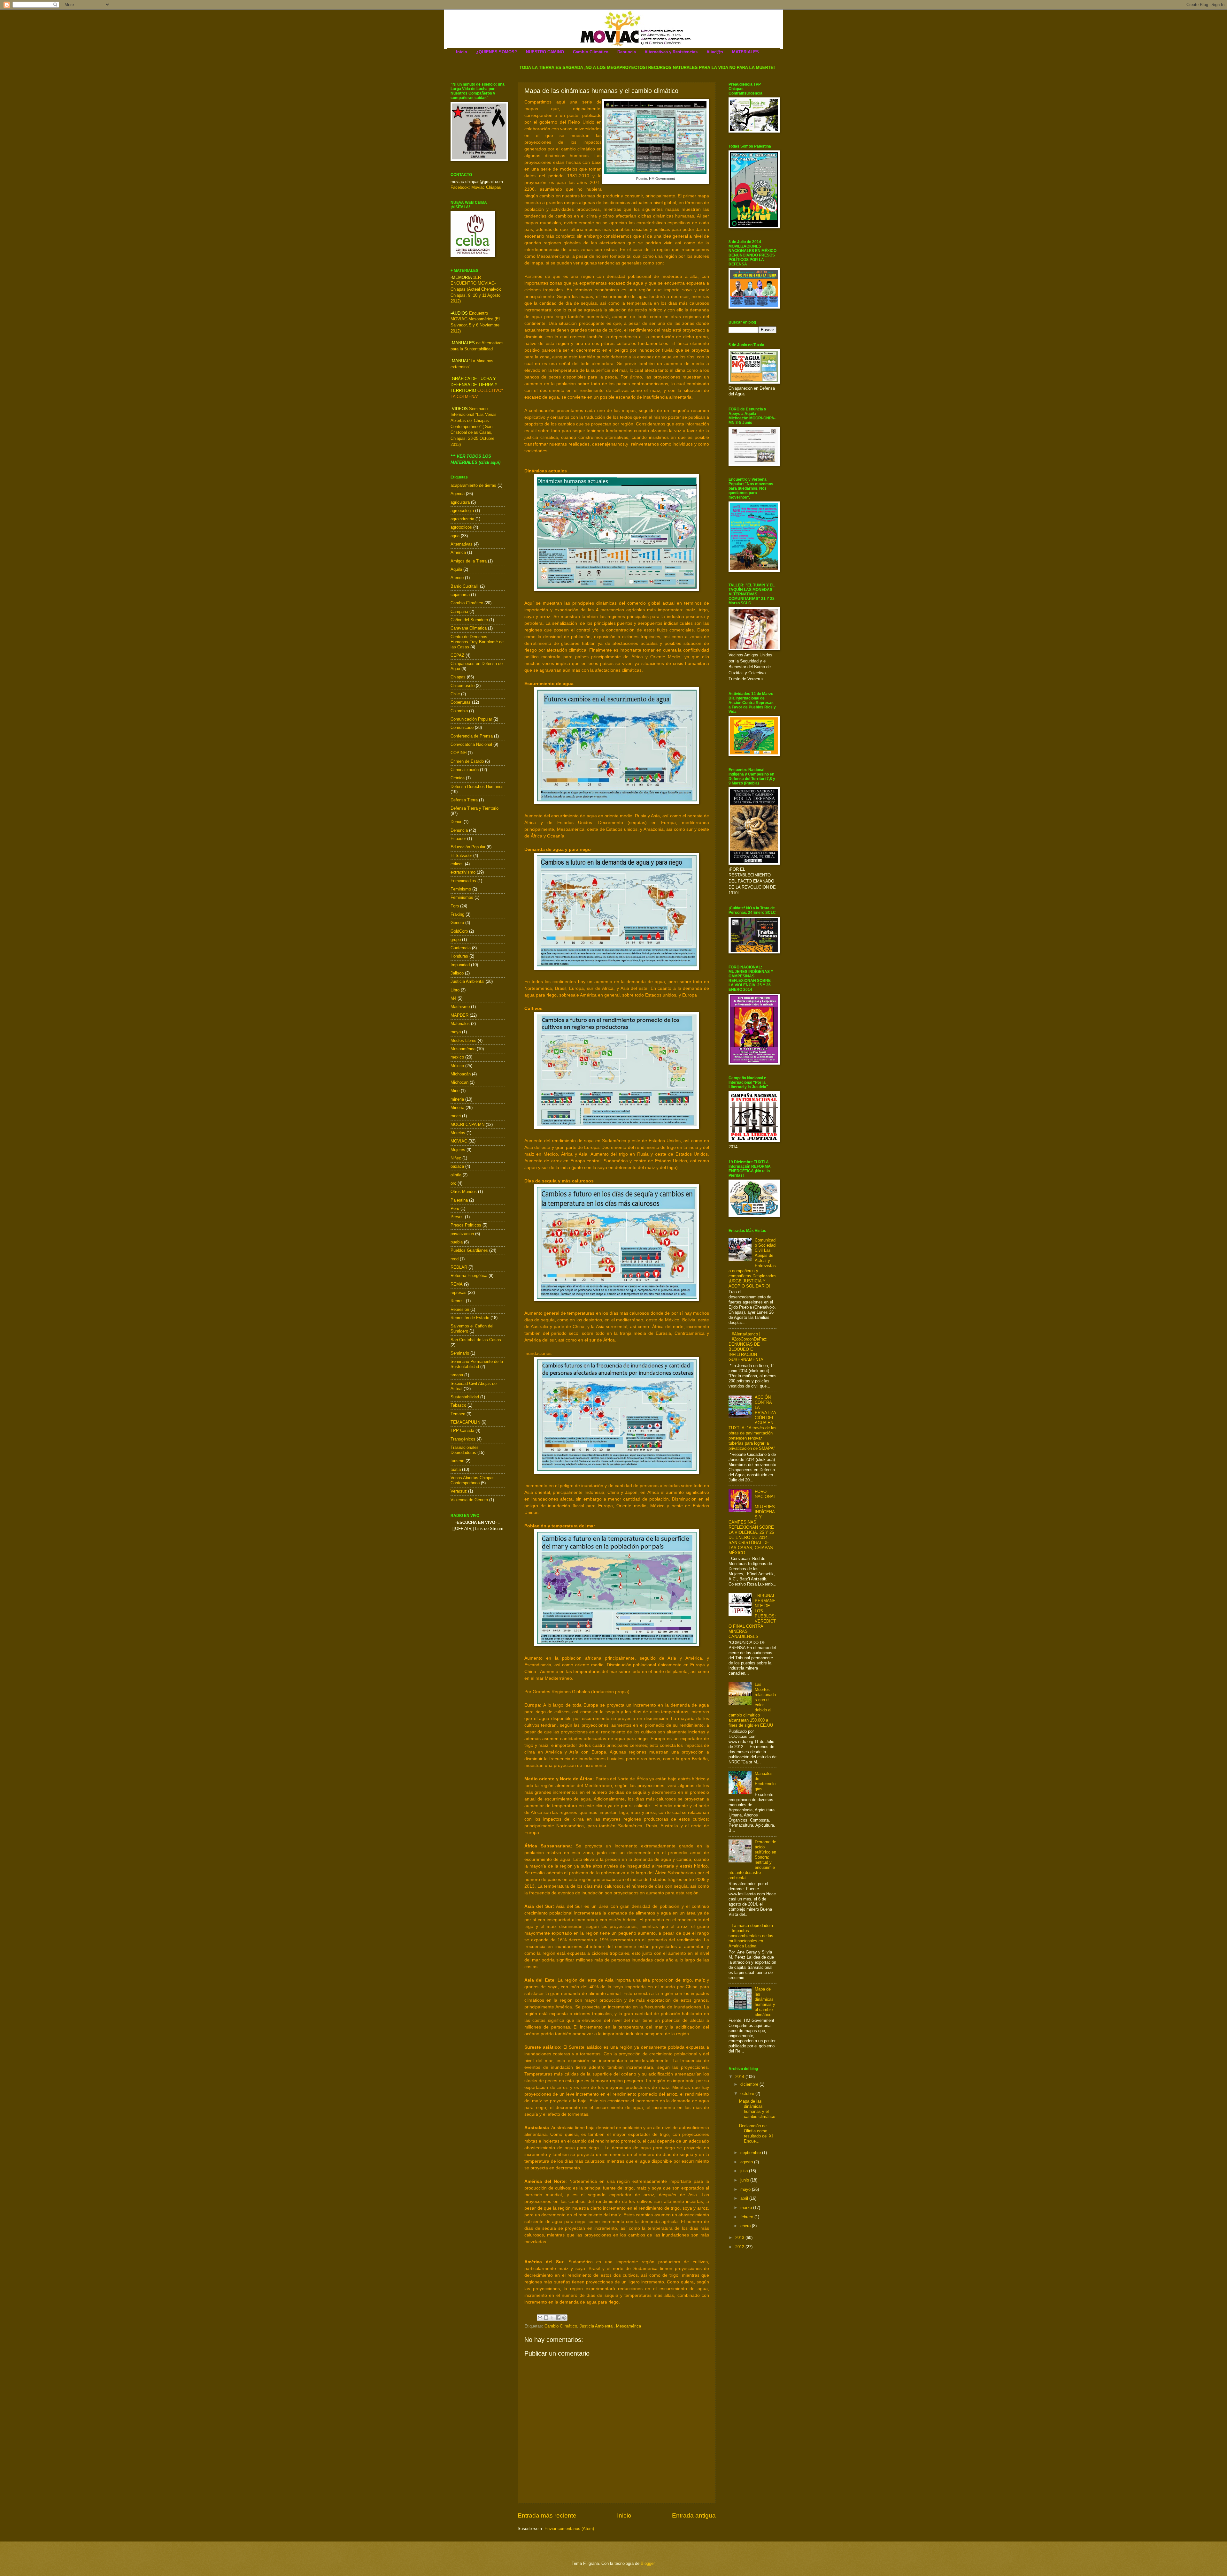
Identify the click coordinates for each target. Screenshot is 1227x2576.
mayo (746, 2189)
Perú (455, 1208)
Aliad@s (715, 52)
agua (455, 536)
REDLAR (459, 1267)
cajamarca (460, 595)
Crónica (458, 778)
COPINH (459, 753)
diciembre (750, 2084)
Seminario (460, 1353)
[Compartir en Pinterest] (564, 2318)
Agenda (458, 494)
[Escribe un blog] (546, 2318)
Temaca (458, 1414)
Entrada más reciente (547, 2515)
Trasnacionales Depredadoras (465, 1450)
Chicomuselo (463, 686)
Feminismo (461, 889)
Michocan (459, 1082)
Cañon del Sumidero (469, 620)
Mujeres (458, 1150)
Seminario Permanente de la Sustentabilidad (477, 1364)
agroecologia (462, 511)
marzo (747, 2208)
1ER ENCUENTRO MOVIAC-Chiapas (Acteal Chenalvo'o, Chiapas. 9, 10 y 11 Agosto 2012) (477, 289)
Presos (457, 1217)
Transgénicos (463, 1439)
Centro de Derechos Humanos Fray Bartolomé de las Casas (477, 642)
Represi (458, 1301)
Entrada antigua (694, 2515)
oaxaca (457, 1166)
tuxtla (456, 1469)
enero (746, 2226)
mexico (457, 1057)
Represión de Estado (470, 1318)
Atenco (457, 578)
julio (745, 2171)
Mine (455, 1091)
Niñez (456, 1158)
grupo (456, 940)
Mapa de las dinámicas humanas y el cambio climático (765, 2002)
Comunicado (462, 727)
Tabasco (458, 1405)
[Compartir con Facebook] (558, 2318)
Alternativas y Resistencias (671, 52)
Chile (455, 694)
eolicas (457, 864)
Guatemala (461, 948)
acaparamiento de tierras (473, 485)
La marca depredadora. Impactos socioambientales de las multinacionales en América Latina (751, 1936)
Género (457, 923)
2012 (740, 2247)
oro (453, 1183)
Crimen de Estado (467, 761)
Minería (457, 1108)
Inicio (462, 52)
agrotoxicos (461, 527)
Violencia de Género (469, 1500)
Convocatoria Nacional (471, 744)
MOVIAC (459, 1141)
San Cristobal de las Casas (476, 1340)
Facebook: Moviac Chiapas (476, 187)
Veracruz (459, 1491)
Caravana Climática (469, 628)
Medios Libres (463, 1040)
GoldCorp (459, 931)
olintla (456, 1175)
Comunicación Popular (471, 719)
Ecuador (458, 839)
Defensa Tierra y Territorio (475, 808)
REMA (457, 1284)
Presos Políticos (466, 1225)
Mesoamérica (629, 2326)
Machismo (460, 1007)
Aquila (456, 569)
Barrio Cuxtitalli (465, 586)
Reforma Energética (469, 1276)
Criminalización (465, 770)
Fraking (457, 914)
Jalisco (457, 973)
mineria (457, 1099)
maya (456, 1032)
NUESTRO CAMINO (545, 52)
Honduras (459, 956)
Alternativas (462, 544)
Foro (455, 906)
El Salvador (461, 856)
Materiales (460, 1024)
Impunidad (460, 965)
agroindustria (462, 519)
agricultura (460, 502)
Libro (455, 990)
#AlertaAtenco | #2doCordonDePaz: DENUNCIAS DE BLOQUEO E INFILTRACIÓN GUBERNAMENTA (748, 1347)
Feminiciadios (463, 881)
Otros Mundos (464, 1192)
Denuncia (627, 52)
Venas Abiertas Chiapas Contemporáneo (473, 1480)
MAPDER (459, 1015)
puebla (457, 1242)
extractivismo (463, 872)
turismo (457, 1461)
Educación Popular (468, 847)
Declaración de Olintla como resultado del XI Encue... (756, 2133)
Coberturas (461, 702)
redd (455, 1259)
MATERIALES (745, 52)
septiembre (751, 2153)
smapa (457, 1375)
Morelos (458, 1133)
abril (745, 2198)
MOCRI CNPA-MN (467, 1124)
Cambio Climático (591, 52)
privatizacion (462, 1234)
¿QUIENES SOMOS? (497, 52)
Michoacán (461, 1074)
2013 (740, 2238)
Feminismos (462, 897)
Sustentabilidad (465, 1397)
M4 (453, 998)
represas (459, 1292)
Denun (456, 822)
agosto (747, 2162)
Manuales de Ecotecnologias (765, 1781)
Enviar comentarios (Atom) (569, 2529)
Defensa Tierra (464, 800)
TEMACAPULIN (465, 1422)
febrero (747, 2217)
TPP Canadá (462, 1430)
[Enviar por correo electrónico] (540, 2318)
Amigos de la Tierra (469, 561)
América (458, 552)
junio (745, 2180)
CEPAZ (457, 655)
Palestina (459, 1200)
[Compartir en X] (552, 2318)
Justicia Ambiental (597, 2326)
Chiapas (458, 677)
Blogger (648, 2563)
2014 (740, 2077)
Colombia (459, 711)
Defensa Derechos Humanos (477, 787)
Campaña (459, 612)
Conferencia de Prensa (472, 736)
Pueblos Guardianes (469, 1250)
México (457, 1066)
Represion (460, 1309)
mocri (456, 1116)
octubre (748, 2094)
